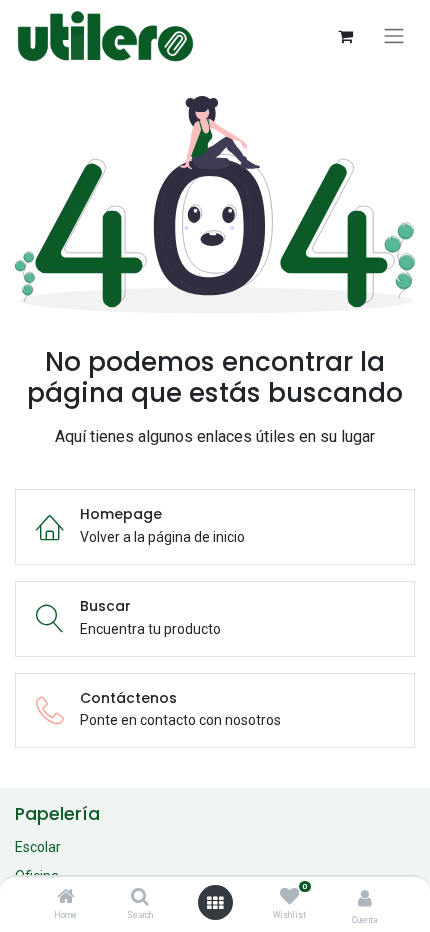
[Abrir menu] (215, 903)
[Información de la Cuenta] (365, 898)
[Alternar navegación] (394, 36)
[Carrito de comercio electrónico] (345, 36)
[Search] (140, 898)
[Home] (66, 898)
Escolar (38, 847)
